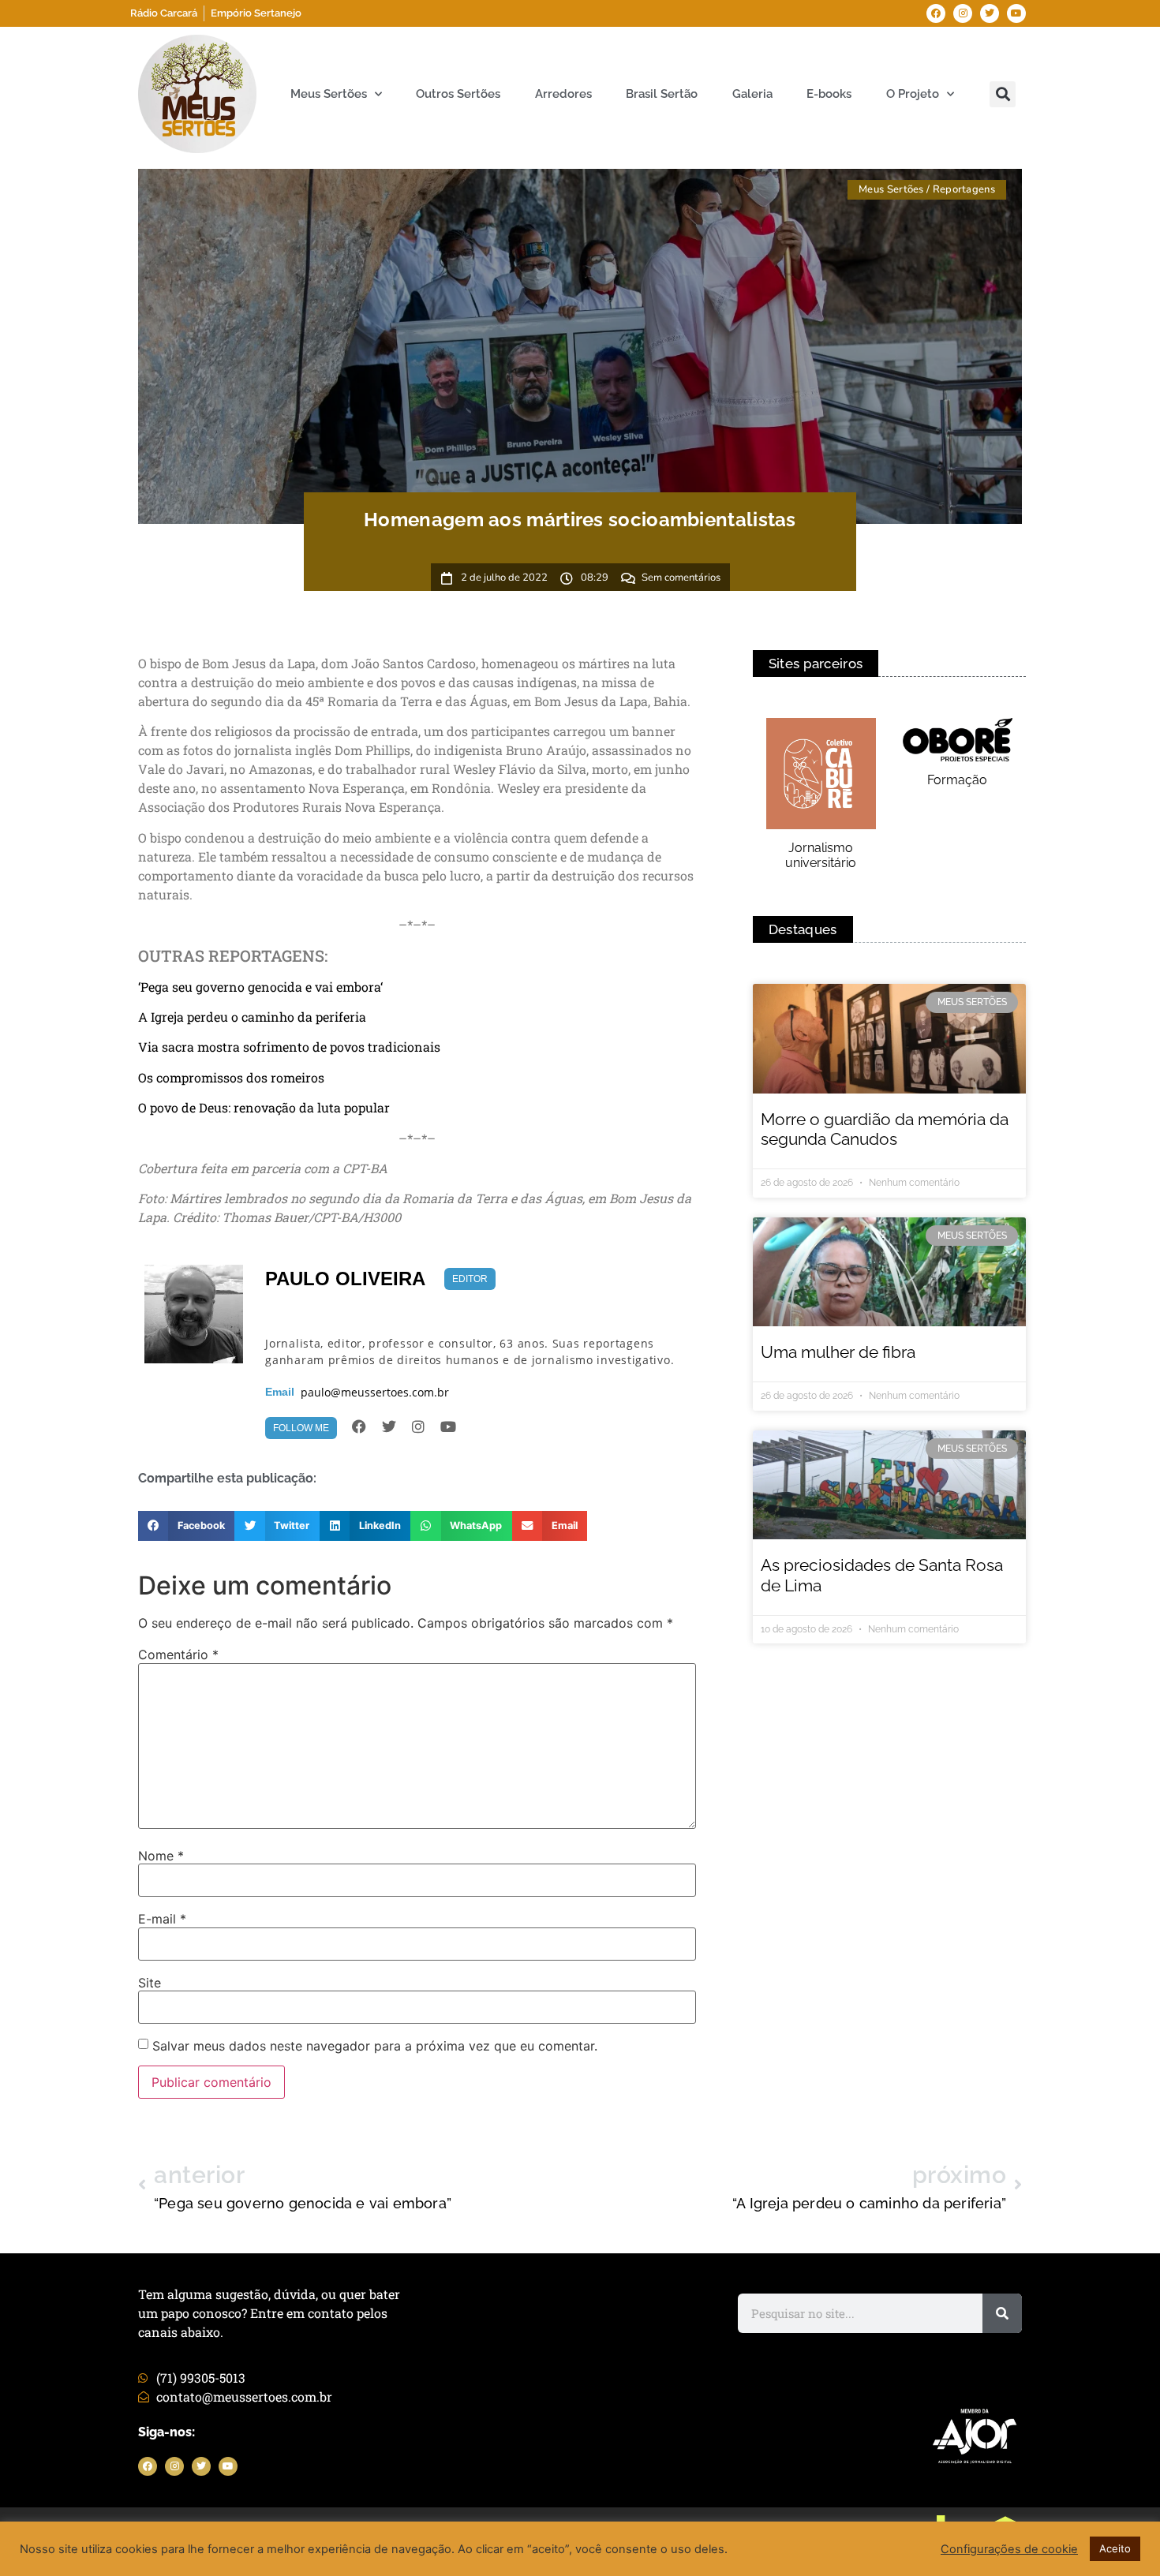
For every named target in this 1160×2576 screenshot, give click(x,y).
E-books (829, 94)
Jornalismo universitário (821, 855)
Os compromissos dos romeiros (231, 1077)
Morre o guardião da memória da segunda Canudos (885, 1129)
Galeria (752, 94)
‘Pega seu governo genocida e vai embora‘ (260, 987)
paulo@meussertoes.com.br (375, 1393)
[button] (1003, 94)
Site (150, 1983)
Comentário (178, 1654)
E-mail (162, 1919)
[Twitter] (990, 13)
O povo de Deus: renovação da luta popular (264, 1107)
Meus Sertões (329, 94)
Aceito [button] (1115, 2548)
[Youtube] (1016, 13)
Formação (957, 780)
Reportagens (964, 189)
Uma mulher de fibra (838, 1352)
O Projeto (913, 94)
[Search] (1002, 2313)
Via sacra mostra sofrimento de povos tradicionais (289, 1047)
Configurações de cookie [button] (1009, 2549)
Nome (161, 1856)
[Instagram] (963, 13)
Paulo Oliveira (345, 1279)
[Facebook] (936, 13)
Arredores (563, 94)
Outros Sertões (458, 94)
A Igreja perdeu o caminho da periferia (252, 1017)
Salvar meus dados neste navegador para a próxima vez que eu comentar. (375, 2046)
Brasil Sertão (662, 94)
